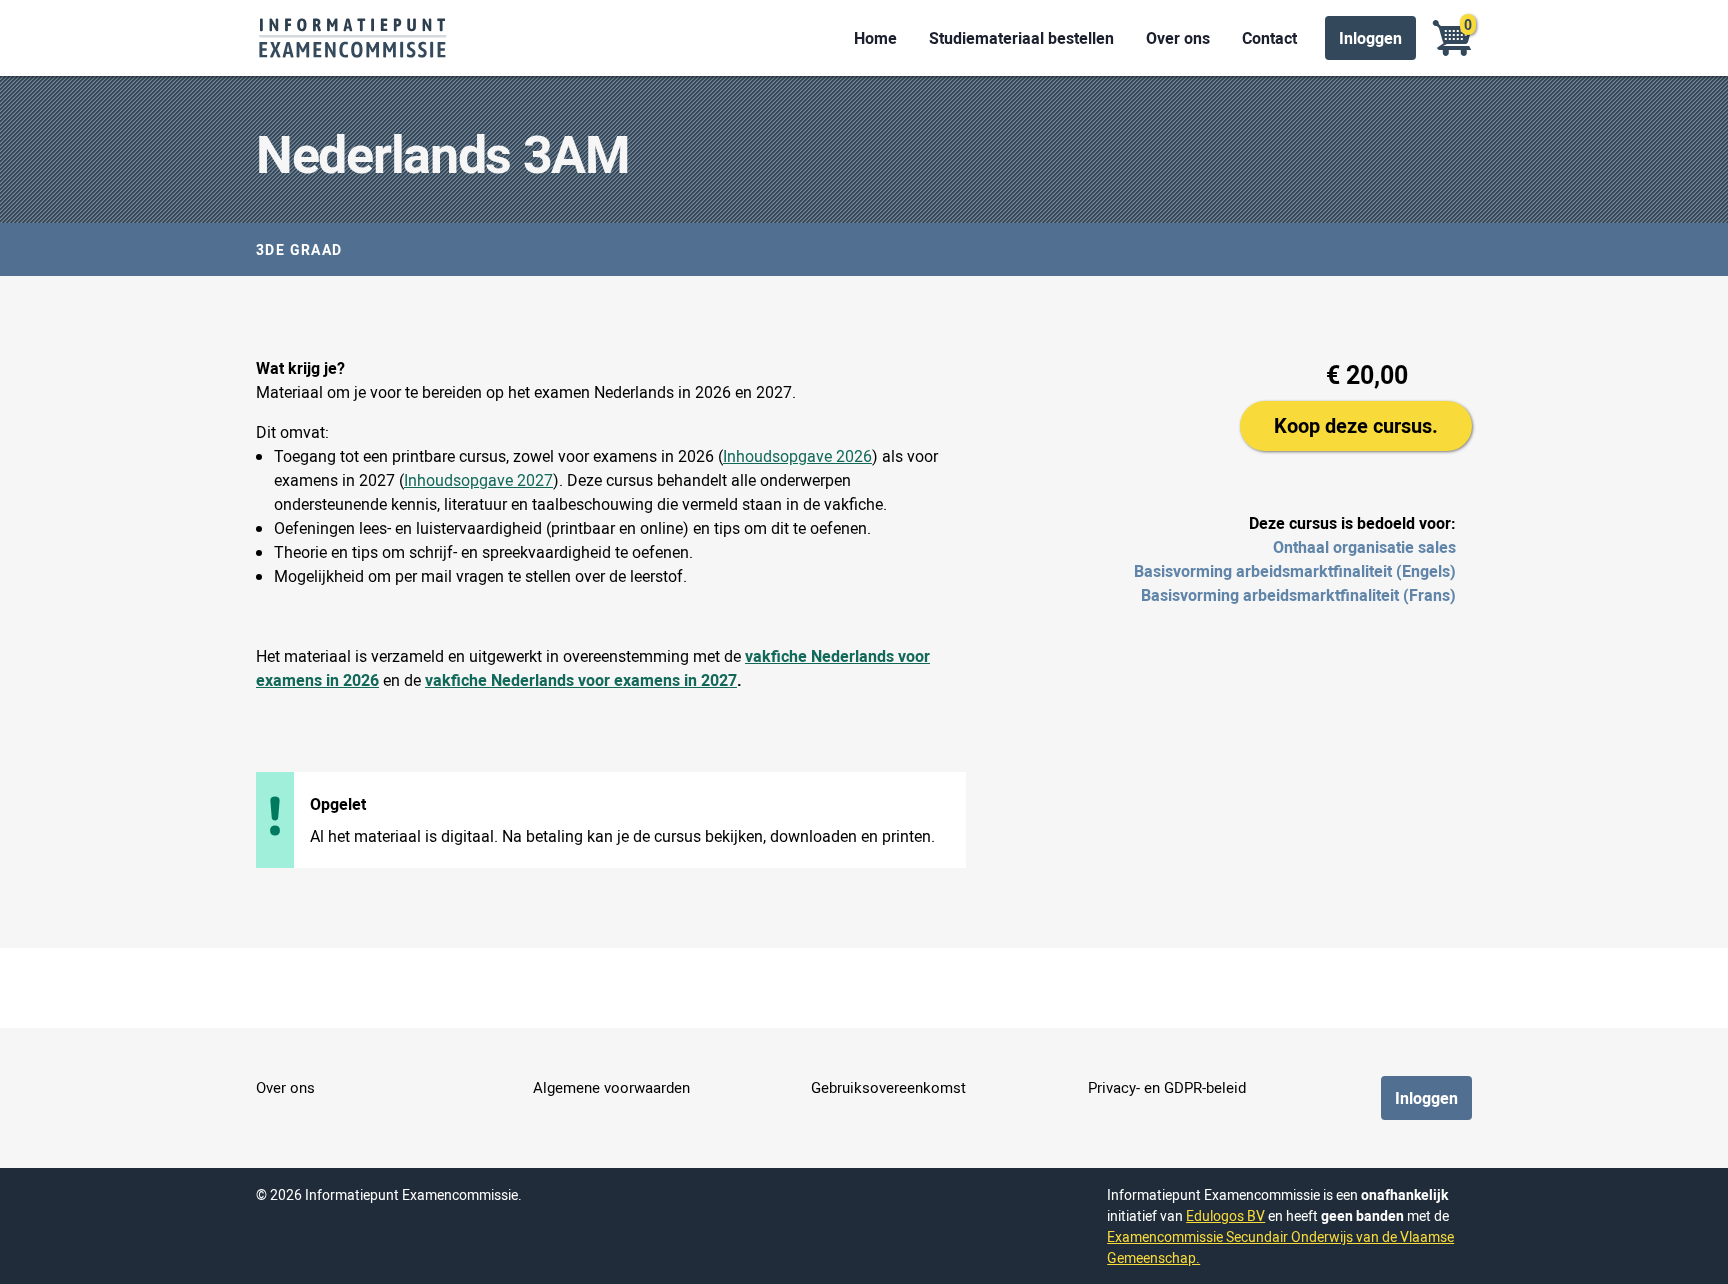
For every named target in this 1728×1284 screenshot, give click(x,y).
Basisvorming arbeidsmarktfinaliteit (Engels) (1295, 571)
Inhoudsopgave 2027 (478, 480)
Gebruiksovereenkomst (888, 1087)
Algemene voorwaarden (611, 1087)
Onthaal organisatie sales (1364, 547)
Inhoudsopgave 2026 (797, 456)
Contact (1269, 38)
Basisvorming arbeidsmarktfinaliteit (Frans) (1298, 595)
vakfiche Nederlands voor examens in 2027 (581, 680)
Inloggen (1370, 38)
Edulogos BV (1225, 1215)
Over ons (1178, 38)
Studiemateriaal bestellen (1021, 38)
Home (875, 38)
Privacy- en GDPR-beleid (1167, 1087)
